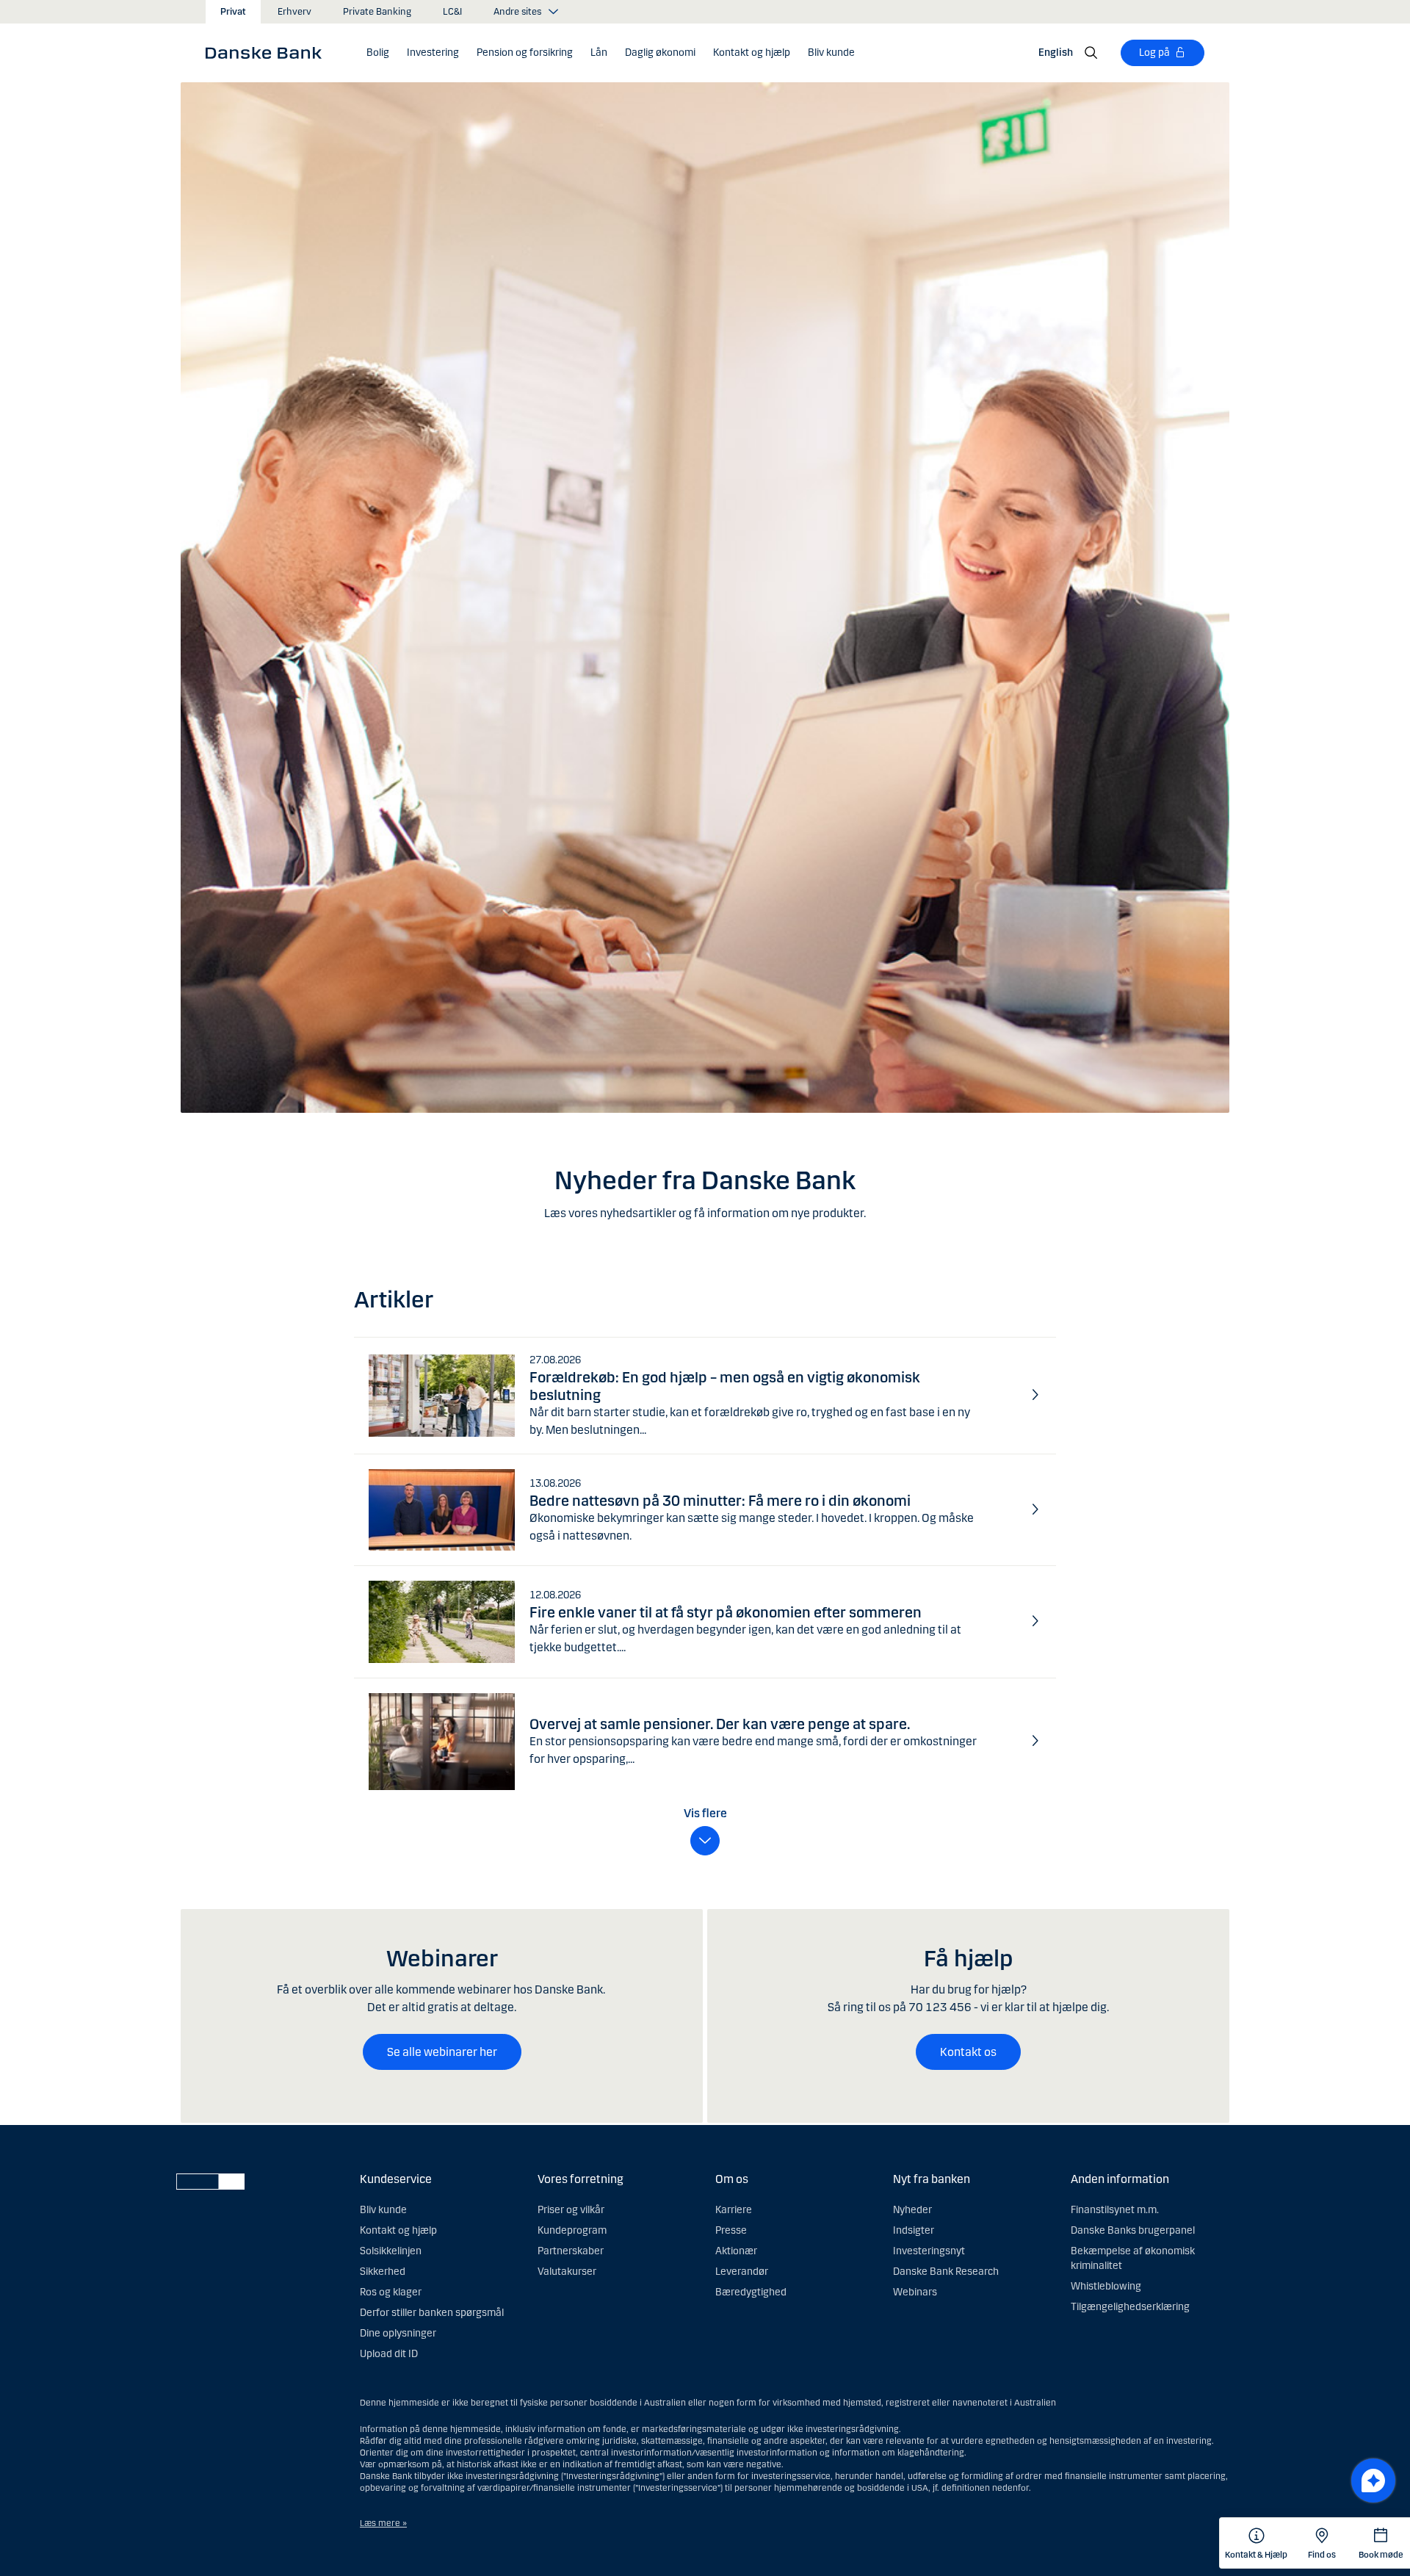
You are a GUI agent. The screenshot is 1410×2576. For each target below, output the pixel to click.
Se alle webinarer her (442, 2052)
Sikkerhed (383, 2272)
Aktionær (736, 2251)
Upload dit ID (389, 2354)
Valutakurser (567, 2272)
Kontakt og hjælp (398, 2230)
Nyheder (912, 2210)
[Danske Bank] (268, 52)
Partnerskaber (571, 2251)
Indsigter (914, 2230)
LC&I (452, 12)
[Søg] (1091, 53)
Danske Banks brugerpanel (1133, 2230)
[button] (378, 53)
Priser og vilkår (571, 2210)
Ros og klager (391, 2292)
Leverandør (742, 2272)
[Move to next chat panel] (1373, 2481)
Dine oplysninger (398, 2333)
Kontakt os (968, 2052)
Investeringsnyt (929, 2251)
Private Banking (377, 12)
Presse (731, 2230)
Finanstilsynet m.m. (1115, 2210)
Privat (233, 12)
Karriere (734, 2210)
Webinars (915, 2292)
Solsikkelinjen (391, 2251)
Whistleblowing (1106, 2286)
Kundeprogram (572, 2230)
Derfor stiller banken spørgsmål (432, 2313)
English (1056, 53)
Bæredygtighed (751, 2292)
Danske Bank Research (946, 2272)
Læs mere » (383, 2523)
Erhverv (294, 12)
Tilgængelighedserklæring (1130, 2307)
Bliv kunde (383, 2210)
